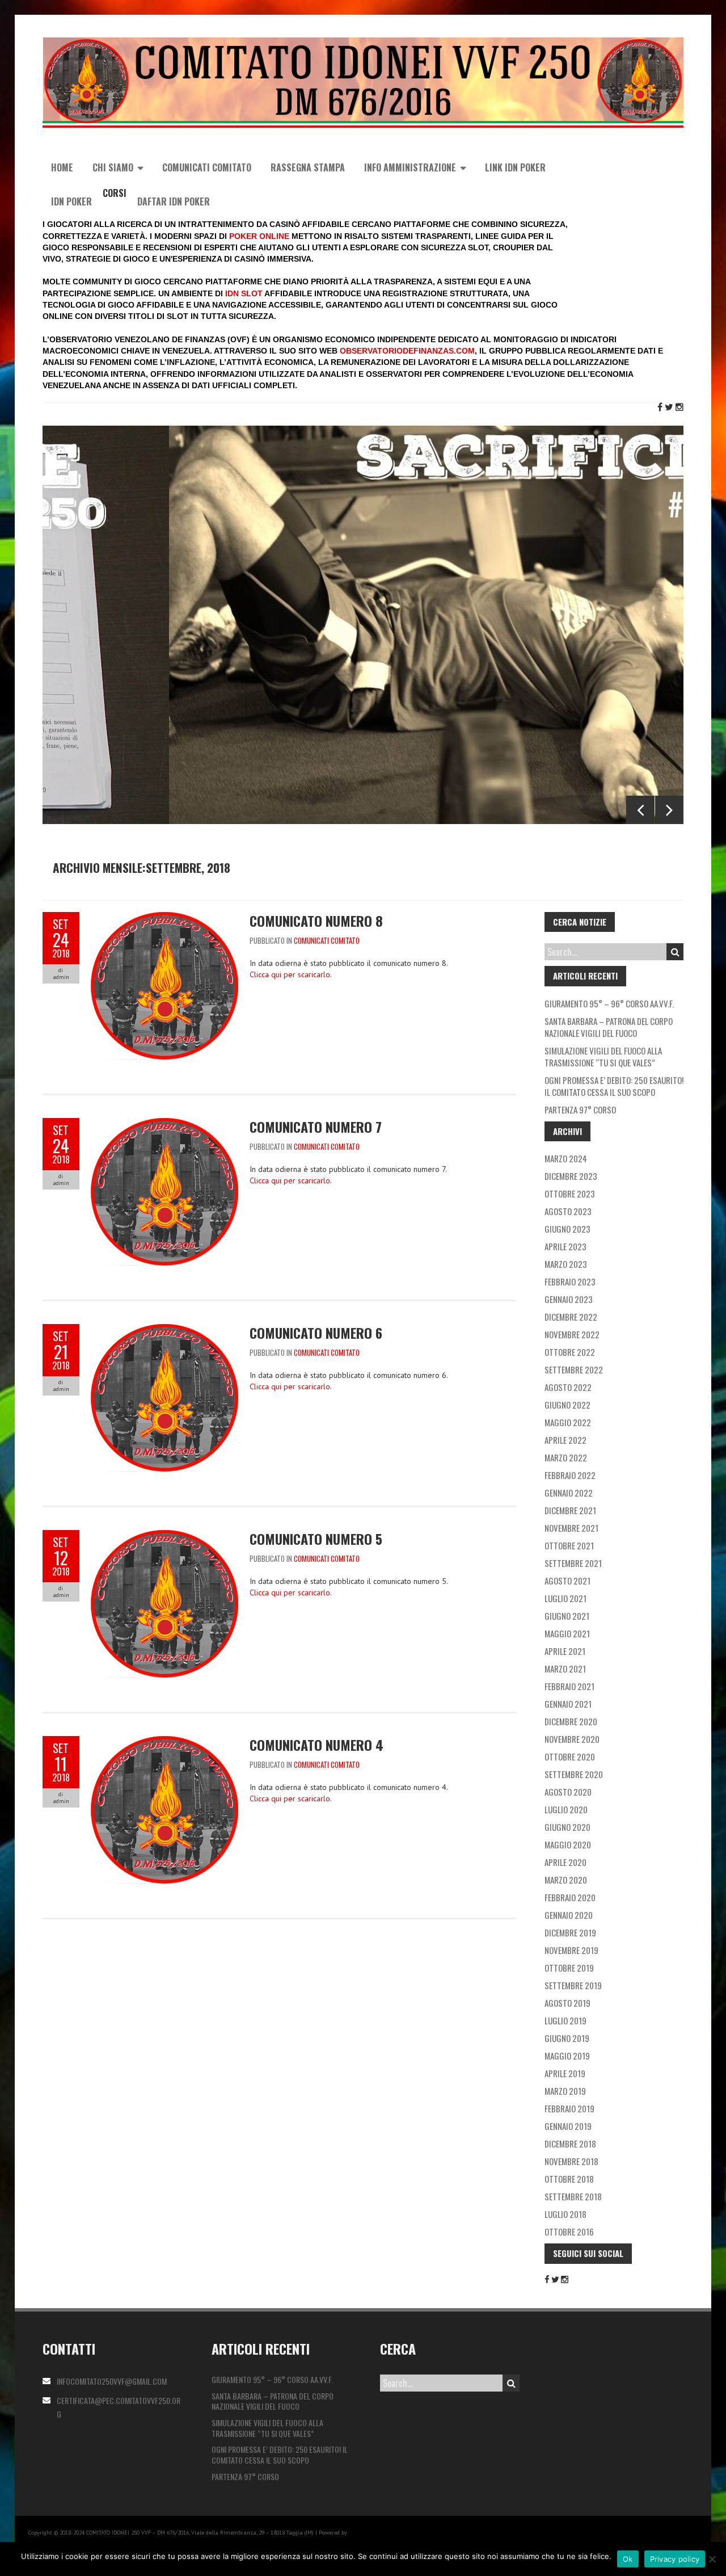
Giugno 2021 (567, 1616)
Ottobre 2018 (569, 2179)
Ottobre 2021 (569, 1545)
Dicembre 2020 (571, 1721)
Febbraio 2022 (570, 1475)
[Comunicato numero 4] (164, 1742)
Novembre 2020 (572, 1739)
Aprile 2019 (565, 2073)
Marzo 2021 (565, 1669)
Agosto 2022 (568, 1387)
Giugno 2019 (567, 2038)
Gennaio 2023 (569, 1299)
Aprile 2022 (565, 1440)
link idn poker (515, 167)
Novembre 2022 (572, 1334)
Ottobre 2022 (570, 1352)
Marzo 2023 (566, 1264)
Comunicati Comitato (207, 167)
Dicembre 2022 (571, 1317)
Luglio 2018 (565, 2214)
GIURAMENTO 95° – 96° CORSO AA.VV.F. (609, 1003)
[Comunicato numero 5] (164, 1536)
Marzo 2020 (566, 1880)
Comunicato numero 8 (316, 921)
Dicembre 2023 (571, 1176)
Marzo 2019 (565, 2091)
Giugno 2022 (567, 1405)
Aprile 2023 (565, 1246)
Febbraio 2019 (569, 2108)
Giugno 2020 (567, 1827)
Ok (628, 2559)
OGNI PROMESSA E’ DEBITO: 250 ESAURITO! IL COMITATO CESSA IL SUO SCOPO (614, 1086)
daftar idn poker (174, 201)
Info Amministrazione (410, 167)
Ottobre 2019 (569, 1968)
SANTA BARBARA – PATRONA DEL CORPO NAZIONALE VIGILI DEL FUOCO (609, 1027)
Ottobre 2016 (569, 2232)
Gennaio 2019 (568, 2126)
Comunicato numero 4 (316, 1745)
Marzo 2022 (566, 1457)
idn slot (244, 293)
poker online (259, 236)
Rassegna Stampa (308, 167)
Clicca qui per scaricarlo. (291, 974)
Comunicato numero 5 (316, 1539)
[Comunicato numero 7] (164, 1124)
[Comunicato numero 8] (164, 918)
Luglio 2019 (565, 2020)
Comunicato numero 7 (316, 1127)
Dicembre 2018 (570, 2144)
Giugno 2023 (567, 1229)
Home (62, 167)
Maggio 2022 (568, 1422)
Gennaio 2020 (569, 1915)
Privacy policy (675, 2559)
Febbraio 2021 (569, 1686)
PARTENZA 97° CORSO (580, 1110)
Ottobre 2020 (570, 1756)
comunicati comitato (327, 940)
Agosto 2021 (567, 1581)
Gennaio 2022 (569, 1493)
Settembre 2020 (574, 1774)
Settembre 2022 (574, 1369)
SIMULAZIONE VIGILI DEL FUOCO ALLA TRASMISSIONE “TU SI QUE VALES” (603, 1056)
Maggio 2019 (567, 2056)
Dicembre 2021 (570, 1510)
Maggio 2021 (567, 1633)
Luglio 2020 (566, 1809)
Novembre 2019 (571, 1950)
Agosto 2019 (567, 2003)
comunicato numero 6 (316, 1333)
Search (675, 952)
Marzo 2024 (566, 1158)
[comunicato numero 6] (164, 1330)
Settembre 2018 (573, 2196)
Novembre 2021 (571, 1528)
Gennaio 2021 (568, 1704)
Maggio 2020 (568, 1844)
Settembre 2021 (573, 1563)
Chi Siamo (113, 167)
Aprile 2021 (565, 1651)
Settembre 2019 (573, 1985)
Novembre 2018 (571, 2161)
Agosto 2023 (568, 1211)
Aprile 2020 (565, 1862)
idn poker (71, 201)
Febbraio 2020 (570, 1897)
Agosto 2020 (568, 1792)
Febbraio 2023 (570, 1281)
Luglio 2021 (565, 1598)
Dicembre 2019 (570, 1932)
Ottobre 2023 (570, 1194)
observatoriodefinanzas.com (407, 351)
